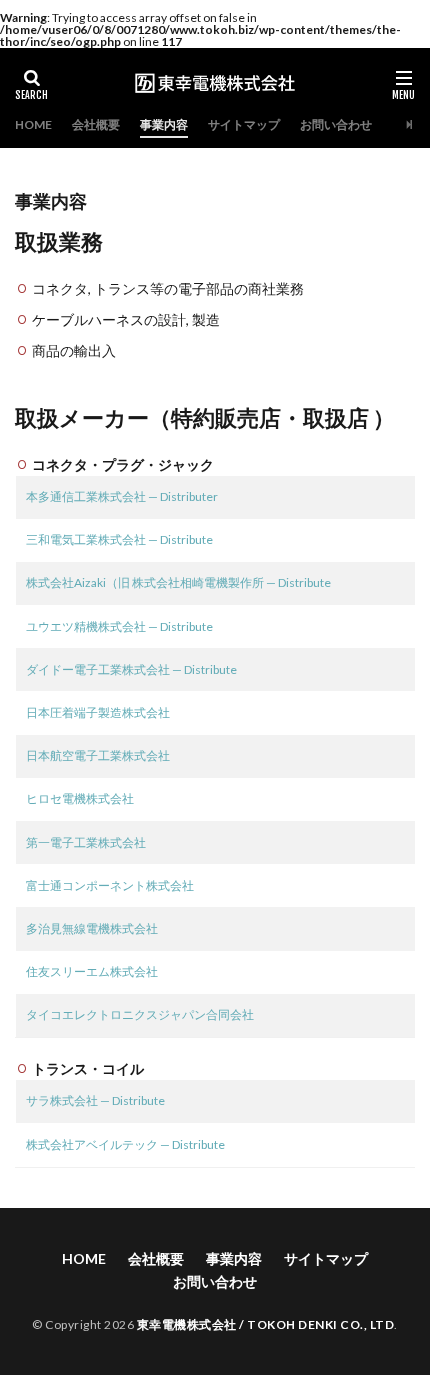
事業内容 (164, 124)
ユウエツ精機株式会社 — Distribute (119, 626)
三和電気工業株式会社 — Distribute (119, 539)
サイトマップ (244, 124)
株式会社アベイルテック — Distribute (125, 1144)
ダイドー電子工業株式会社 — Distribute (131, 669)
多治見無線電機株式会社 (92, 928)
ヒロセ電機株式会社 (80, 798)
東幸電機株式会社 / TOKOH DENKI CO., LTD (266, 1324)
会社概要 (96, 124)
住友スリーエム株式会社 (92, 971)
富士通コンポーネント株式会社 (110, 885)
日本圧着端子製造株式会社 (98, 712)
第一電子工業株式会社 (86, 842)
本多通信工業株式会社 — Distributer (122, 496)
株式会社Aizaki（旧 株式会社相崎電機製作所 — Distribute (178, 582)
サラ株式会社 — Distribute (95, 1100)
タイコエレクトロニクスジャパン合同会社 (140, 1014)
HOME (33, 124)
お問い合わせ (336, 124)
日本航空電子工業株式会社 (98, 755)
